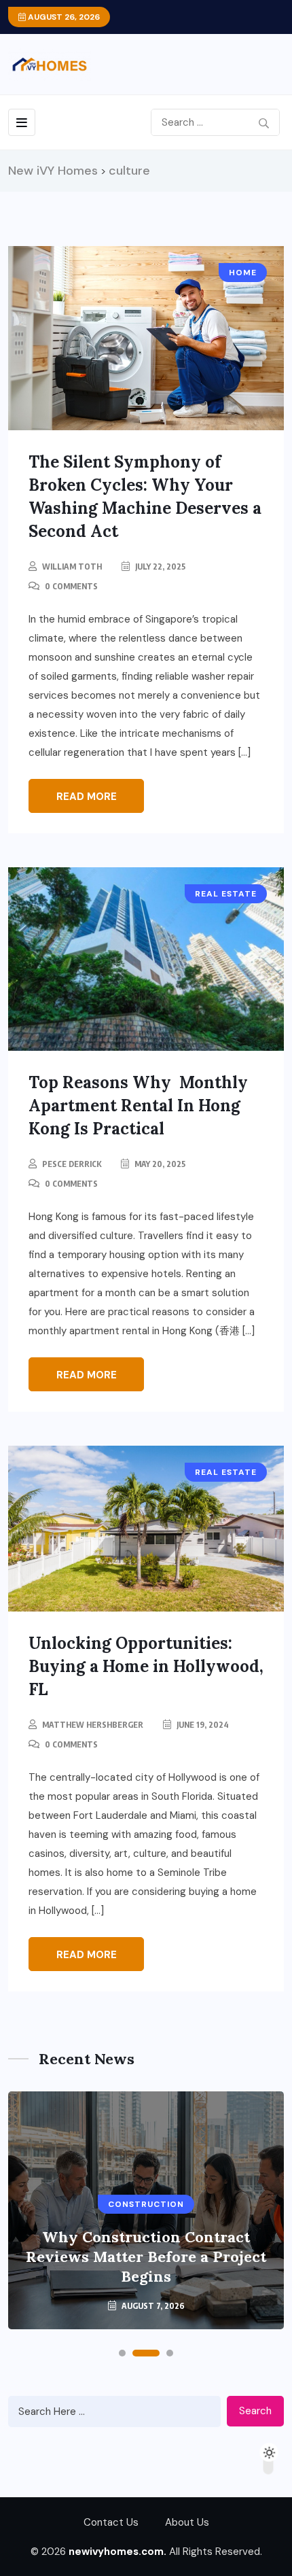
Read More (87, 797)
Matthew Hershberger (93, 1725)
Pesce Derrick (72, 1164)
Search (255, 2411)
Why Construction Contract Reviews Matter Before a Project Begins (146, 2257)
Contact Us (111, 2522)
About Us (187, 2522)
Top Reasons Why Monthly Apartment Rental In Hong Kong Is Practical (138, 1106)
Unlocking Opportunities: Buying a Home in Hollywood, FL (146, 1666)
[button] (122, 2353)
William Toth (72, 567)
